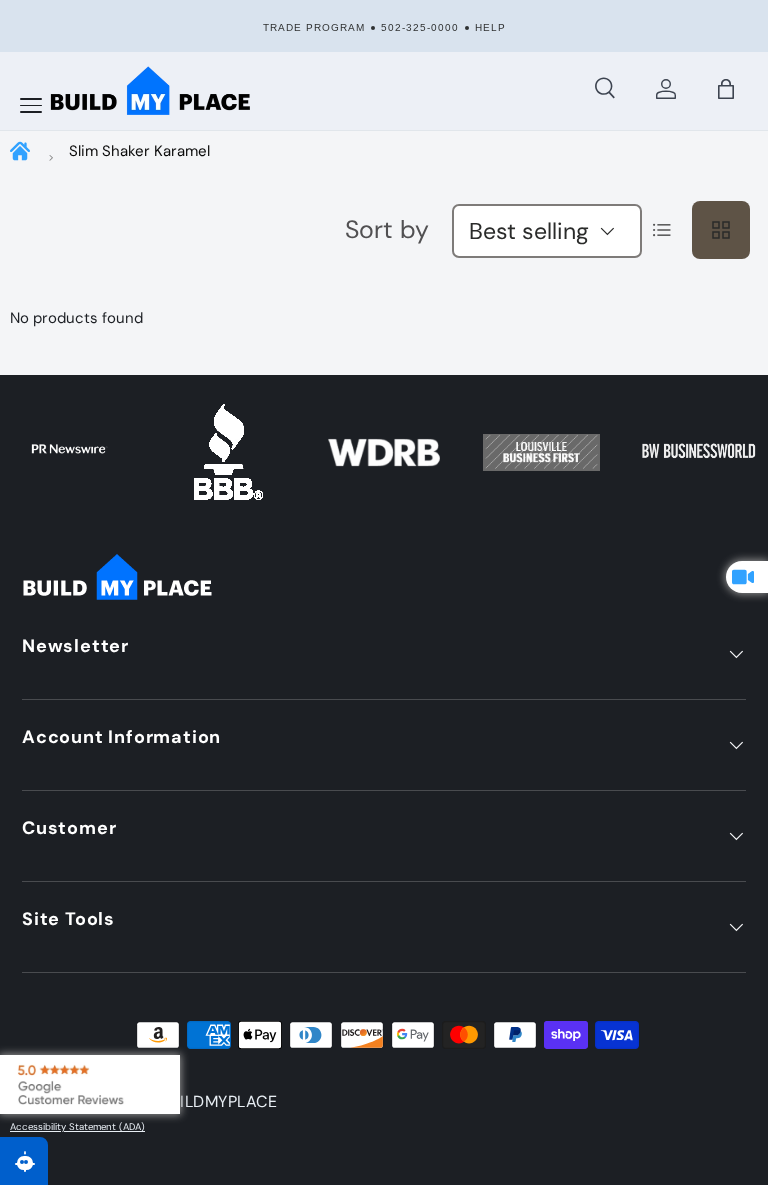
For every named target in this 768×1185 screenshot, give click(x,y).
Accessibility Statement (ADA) (77, 1127)
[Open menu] (31, 106)
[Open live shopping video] (747, 577)
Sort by (387, 229)
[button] (726, 89)
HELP (490, 27)
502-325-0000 (420, 27)
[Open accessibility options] (24, 1161)
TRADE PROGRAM (314, 27)
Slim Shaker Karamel (139, 151)
